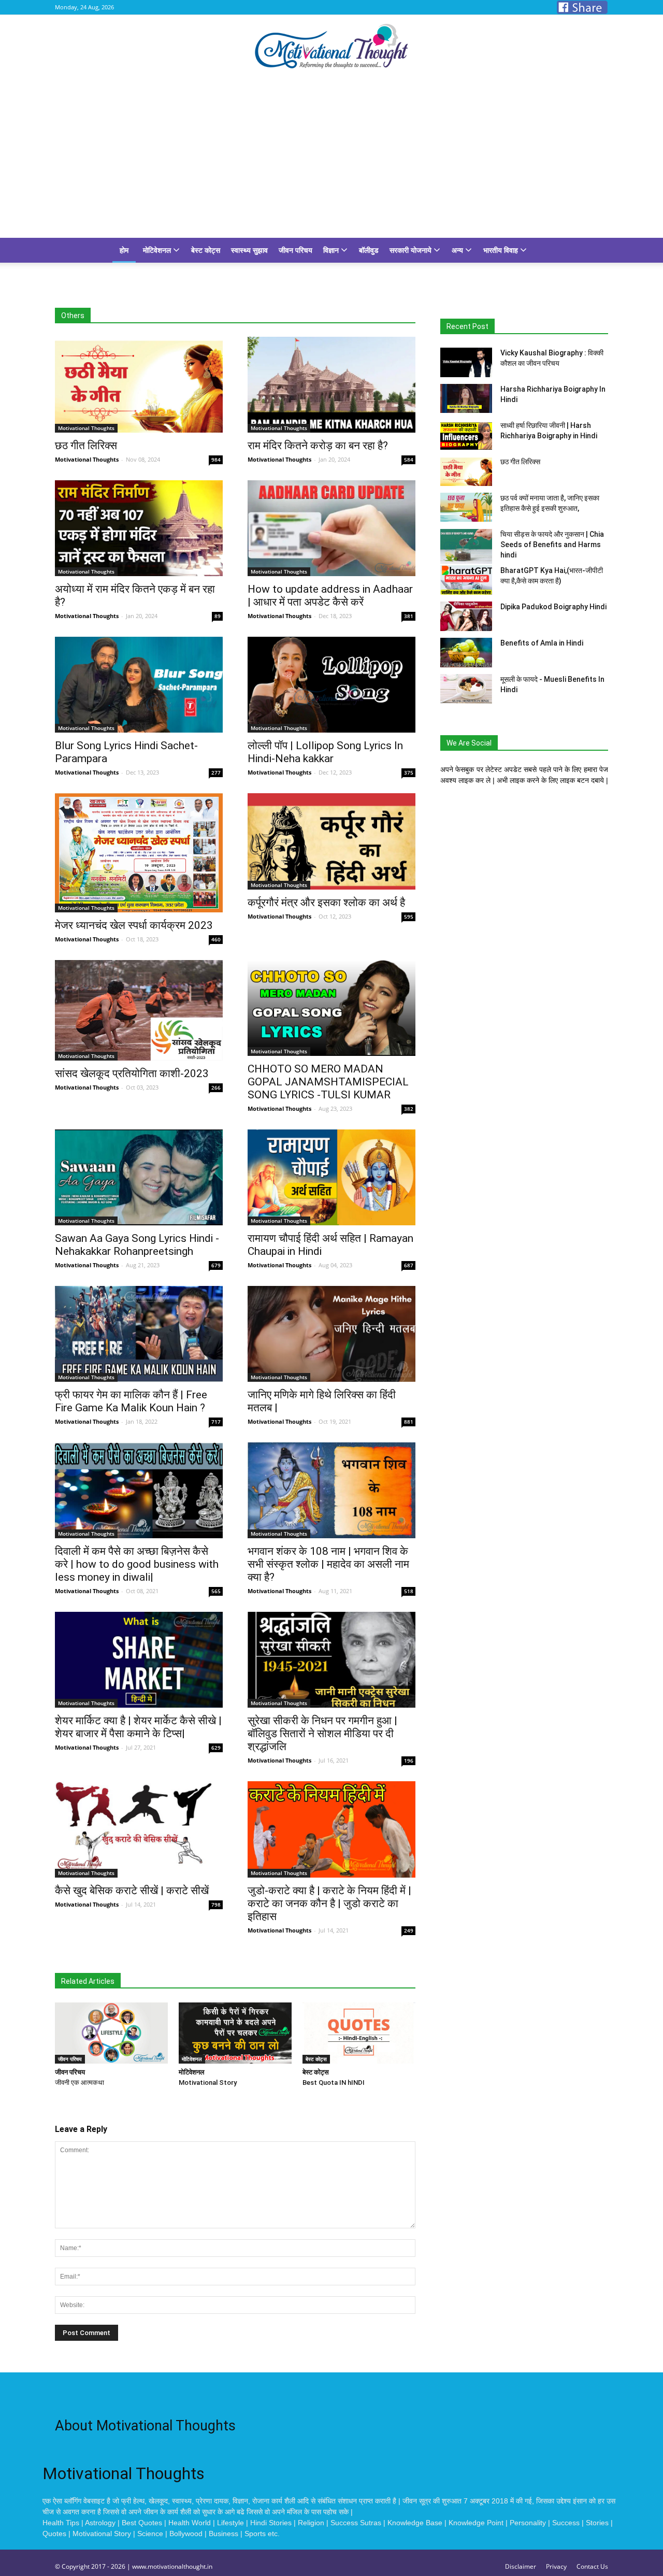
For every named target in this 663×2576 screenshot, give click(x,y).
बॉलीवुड (369, 250)
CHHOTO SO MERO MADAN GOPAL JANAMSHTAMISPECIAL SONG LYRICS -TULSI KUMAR (328, 1082)
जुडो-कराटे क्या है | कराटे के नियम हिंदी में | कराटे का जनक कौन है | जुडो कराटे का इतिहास (329, 1904)
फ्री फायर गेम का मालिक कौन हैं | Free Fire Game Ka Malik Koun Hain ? (131, 1401)
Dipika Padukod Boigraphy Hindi (553, 607)
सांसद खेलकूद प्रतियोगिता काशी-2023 (132, 1074)
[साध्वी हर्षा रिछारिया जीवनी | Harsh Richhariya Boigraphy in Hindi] (466, 435)
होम (124, 250)
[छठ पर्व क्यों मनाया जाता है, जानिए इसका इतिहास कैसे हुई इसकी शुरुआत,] (466, 507)
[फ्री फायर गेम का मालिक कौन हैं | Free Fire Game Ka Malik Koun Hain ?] (139, 1334)
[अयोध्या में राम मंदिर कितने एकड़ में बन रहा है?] (139, 528)
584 (409, 460)
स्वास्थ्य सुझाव (249, 250)
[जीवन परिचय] (111, 2033)
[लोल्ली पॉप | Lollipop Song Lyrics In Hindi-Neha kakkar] (331, 685)
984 (216, 460)
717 (216, 1422)
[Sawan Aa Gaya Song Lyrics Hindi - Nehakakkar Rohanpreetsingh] (139, 1177)
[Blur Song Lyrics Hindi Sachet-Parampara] (139, 685)
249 (409, 1930)
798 (216, 1905)
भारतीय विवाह (502, 250)
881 (409, 1422)
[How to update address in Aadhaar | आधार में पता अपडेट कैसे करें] (331, 528)
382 (409, 1109)
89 (218, 616)
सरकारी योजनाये (412, 250)
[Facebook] (582, 7)
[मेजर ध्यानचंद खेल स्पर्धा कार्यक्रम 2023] (139, 853)
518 (409, 1591)
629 (216, 1748)
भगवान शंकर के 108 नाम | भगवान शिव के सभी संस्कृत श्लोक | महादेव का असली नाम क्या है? (328, 1564)
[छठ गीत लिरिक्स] (139, 385)
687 (409, 1265)
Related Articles (88, 1981)
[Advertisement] (331, 160)
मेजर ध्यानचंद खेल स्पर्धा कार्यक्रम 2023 (134, 925)
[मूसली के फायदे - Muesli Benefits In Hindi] (466, 689)
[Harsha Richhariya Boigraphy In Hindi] (466, 398)
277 (216, 772)
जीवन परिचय (296, 250)
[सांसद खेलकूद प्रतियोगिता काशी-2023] (139, 1010)
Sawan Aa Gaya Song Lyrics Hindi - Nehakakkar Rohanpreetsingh (137, 1245)
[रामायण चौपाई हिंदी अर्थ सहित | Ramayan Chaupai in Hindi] (331, 1177)
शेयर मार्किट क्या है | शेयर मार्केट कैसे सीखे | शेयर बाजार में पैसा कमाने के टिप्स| (138, 1727)
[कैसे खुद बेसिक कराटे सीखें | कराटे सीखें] (139, 1829)
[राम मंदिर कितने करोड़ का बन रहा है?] (331, 385)
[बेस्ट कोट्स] (359, 2033)
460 (216, 939)
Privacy (556, 2566)
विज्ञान (332, 250)
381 (409, 616)
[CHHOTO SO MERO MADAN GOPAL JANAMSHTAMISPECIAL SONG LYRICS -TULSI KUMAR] (331, 1008)
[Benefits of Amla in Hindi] (466, 653)
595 (409, 917)
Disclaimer (521, 2566)
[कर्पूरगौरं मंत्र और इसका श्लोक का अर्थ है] (331, 841)
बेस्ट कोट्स (206, 250)
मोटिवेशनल (158, 250)
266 (216, 1087)
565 (216, 1591)
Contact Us (592, 2566)
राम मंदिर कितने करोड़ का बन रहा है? (318, 446)
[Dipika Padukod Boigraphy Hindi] (466, 616)
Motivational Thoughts (87, 459)
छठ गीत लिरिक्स (86, 446)
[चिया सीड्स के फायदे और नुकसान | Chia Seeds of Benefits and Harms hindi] (466, 546)
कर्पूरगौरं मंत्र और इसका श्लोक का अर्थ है (326, 903)
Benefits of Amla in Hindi (542, 643)
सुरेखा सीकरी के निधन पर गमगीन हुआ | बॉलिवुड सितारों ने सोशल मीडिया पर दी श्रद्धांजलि (322, 1734)
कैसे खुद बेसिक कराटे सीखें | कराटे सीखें (132, 1891)
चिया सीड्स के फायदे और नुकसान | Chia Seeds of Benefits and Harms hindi (552, 545)
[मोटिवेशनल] (235, 2033)
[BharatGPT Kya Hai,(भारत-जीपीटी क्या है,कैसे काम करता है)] (466, 580)
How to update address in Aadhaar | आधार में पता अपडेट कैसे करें (330, 596)
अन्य (458, 250)
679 (216, 1265)
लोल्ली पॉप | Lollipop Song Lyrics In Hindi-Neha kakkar (325, 752)
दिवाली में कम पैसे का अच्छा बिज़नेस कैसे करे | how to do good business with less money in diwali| (137, 1564)
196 (409, 1761)
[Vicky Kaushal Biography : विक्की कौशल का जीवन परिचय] (466, 362)
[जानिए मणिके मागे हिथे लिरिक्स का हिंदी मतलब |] (331, 1334)
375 (409, 772)
